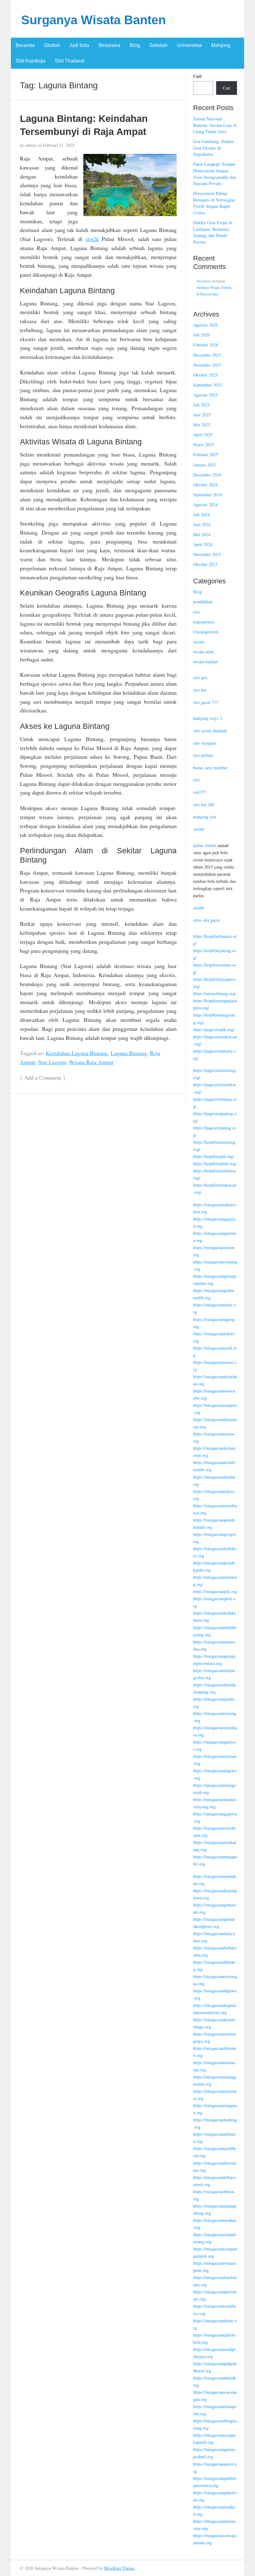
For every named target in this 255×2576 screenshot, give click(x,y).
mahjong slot (205, 817)
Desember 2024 (207, 475)
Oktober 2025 (205, 375)
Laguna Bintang (129, 1053)
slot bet (200, 690)
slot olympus (205, 743)
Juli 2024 (201, 514)
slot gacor (204, 281)
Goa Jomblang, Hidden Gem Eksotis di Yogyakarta (213, 148)
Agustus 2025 (205, 395)
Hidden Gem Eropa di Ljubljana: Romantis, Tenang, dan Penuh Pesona (213, 232)
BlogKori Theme (119, 2568)
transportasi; (204, 622)
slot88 (199, 829)
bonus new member (210, 768)
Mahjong (221, 45)
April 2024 (203, 544)
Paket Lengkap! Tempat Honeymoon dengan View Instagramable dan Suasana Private (215, 174)
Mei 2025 (202, 425)
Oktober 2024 (205, 485)
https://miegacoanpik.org (215, 1591)
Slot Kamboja (30, 61)
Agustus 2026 (205, 325)
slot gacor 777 (206, 702)
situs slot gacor (207, 920)
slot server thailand (210, 731)
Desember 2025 (207, 355)
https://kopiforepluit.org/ (215, 1163)
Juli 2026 (201, 335)
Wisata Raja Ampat (91, 1062)
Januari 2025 (204, 465)
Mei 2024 (202, 534)
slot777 (200, 792)
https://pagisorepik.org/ (214, 1029)
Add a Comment (43, 1077)
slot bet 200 (204, 805)
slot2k (92, 239)
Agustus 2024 (205, 505)
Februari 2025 (206, 454)
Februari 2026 (206, 345)
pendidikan (203, 602)
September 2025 (207, 385)
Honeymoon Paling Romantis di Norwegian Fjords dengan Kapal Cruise (214, 203)
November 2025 (207, 365)
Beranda (25, 45)
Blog (135, 45)
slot (196, 612)
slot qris (200, 677)
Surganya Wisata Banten (93, 20)
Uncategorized (206, 632)
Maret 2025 (203, 445)
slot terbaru (203, 755)
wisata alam (204, 652)
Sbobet (52, 45)
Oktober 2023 (205, 564)
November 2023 (207, 554)
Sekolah (158, 45)
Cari (197, 76)
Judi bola (79, 45)
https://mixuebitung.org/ (215, 993)
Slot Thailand (70, 61)
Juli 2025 (201, 405)
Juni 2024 (202, 524)
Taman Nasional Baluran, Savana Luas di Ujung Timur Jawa (215, 125)
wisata (199, 642)
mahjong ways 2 (208, 718)
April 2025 (203, 435)
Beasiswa (109, 45)
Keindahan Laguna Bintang (77, 1053)
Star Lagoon (52, 1062)
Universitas (189, 45)
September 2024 (207, 495)
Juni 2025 (202, 415)
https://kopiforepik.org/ (214, 1156)
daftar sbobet (205, 845)
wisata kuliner (206, 662)
